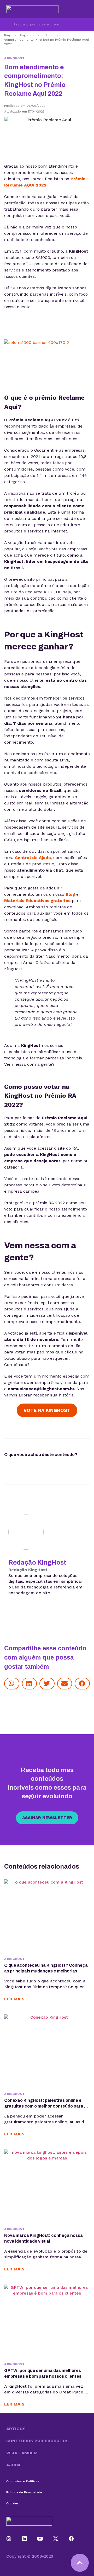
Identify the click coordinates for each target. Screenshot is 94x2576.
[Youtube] (40, 2539)
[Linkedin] (25, 2539)
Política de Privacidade (24, 2492)
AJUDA (13, 2465)
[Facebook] (71, 2539)
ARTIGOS (16, 2429)
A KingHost (14, 58)
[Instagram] (9, 2539)
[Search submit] (7, 25)
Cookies (13, 2503)
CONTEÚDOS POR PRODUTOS (37, 2441)
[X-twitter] (56, 2539)
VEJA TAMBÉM (22, 2453)
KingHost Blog (15, 35)
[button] (12, 1684)
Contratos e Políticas (23, 2481)
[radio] (8, 1464)
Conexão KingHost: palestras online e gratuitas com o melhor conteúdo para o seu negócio (45, 2106)
